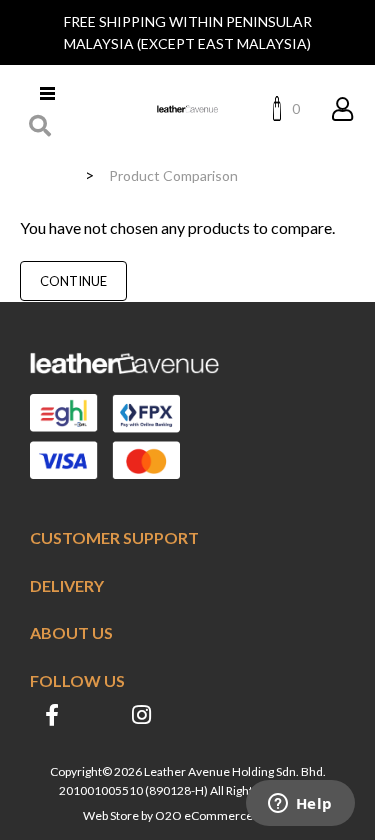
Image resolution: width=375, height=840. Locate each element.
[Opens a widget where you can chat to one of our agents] (300, 805)
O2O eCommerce (204, 815)
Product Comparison (173, 175)
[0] (282, 108)
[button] (40, 125)
